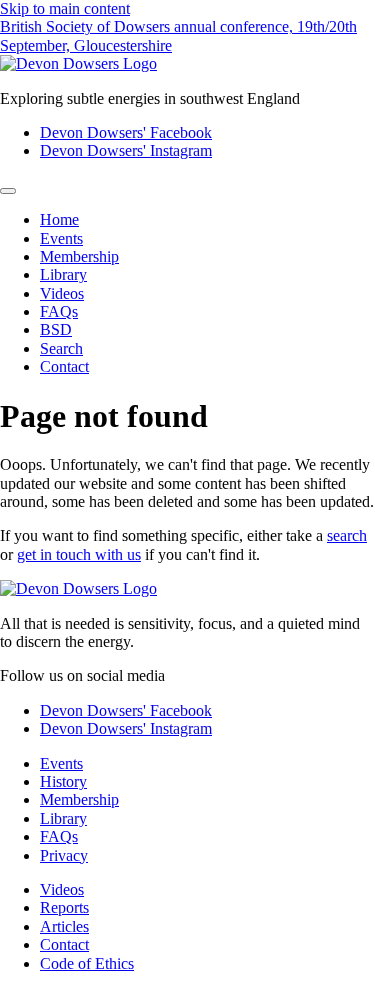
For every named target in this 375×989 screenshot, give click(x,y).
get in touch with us (79, 554)
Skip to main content (65, 8)
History (63, 781)
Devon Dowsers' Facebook (126, 132)
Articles (64, 926)
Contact (64, 366)
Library (63, 274)
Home (59, 219)
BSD (56, 329)
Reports (64, 907)
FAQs (59, 311)
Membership (79, 256)
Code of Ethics (87, 963)
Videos (62, 293)
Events (61, 238)
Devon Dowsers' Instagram (126, 150)
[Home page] (78, 63)
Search (61, 348)
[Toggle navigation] (8, 191)
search (347, 535)
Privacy (64, 855)
